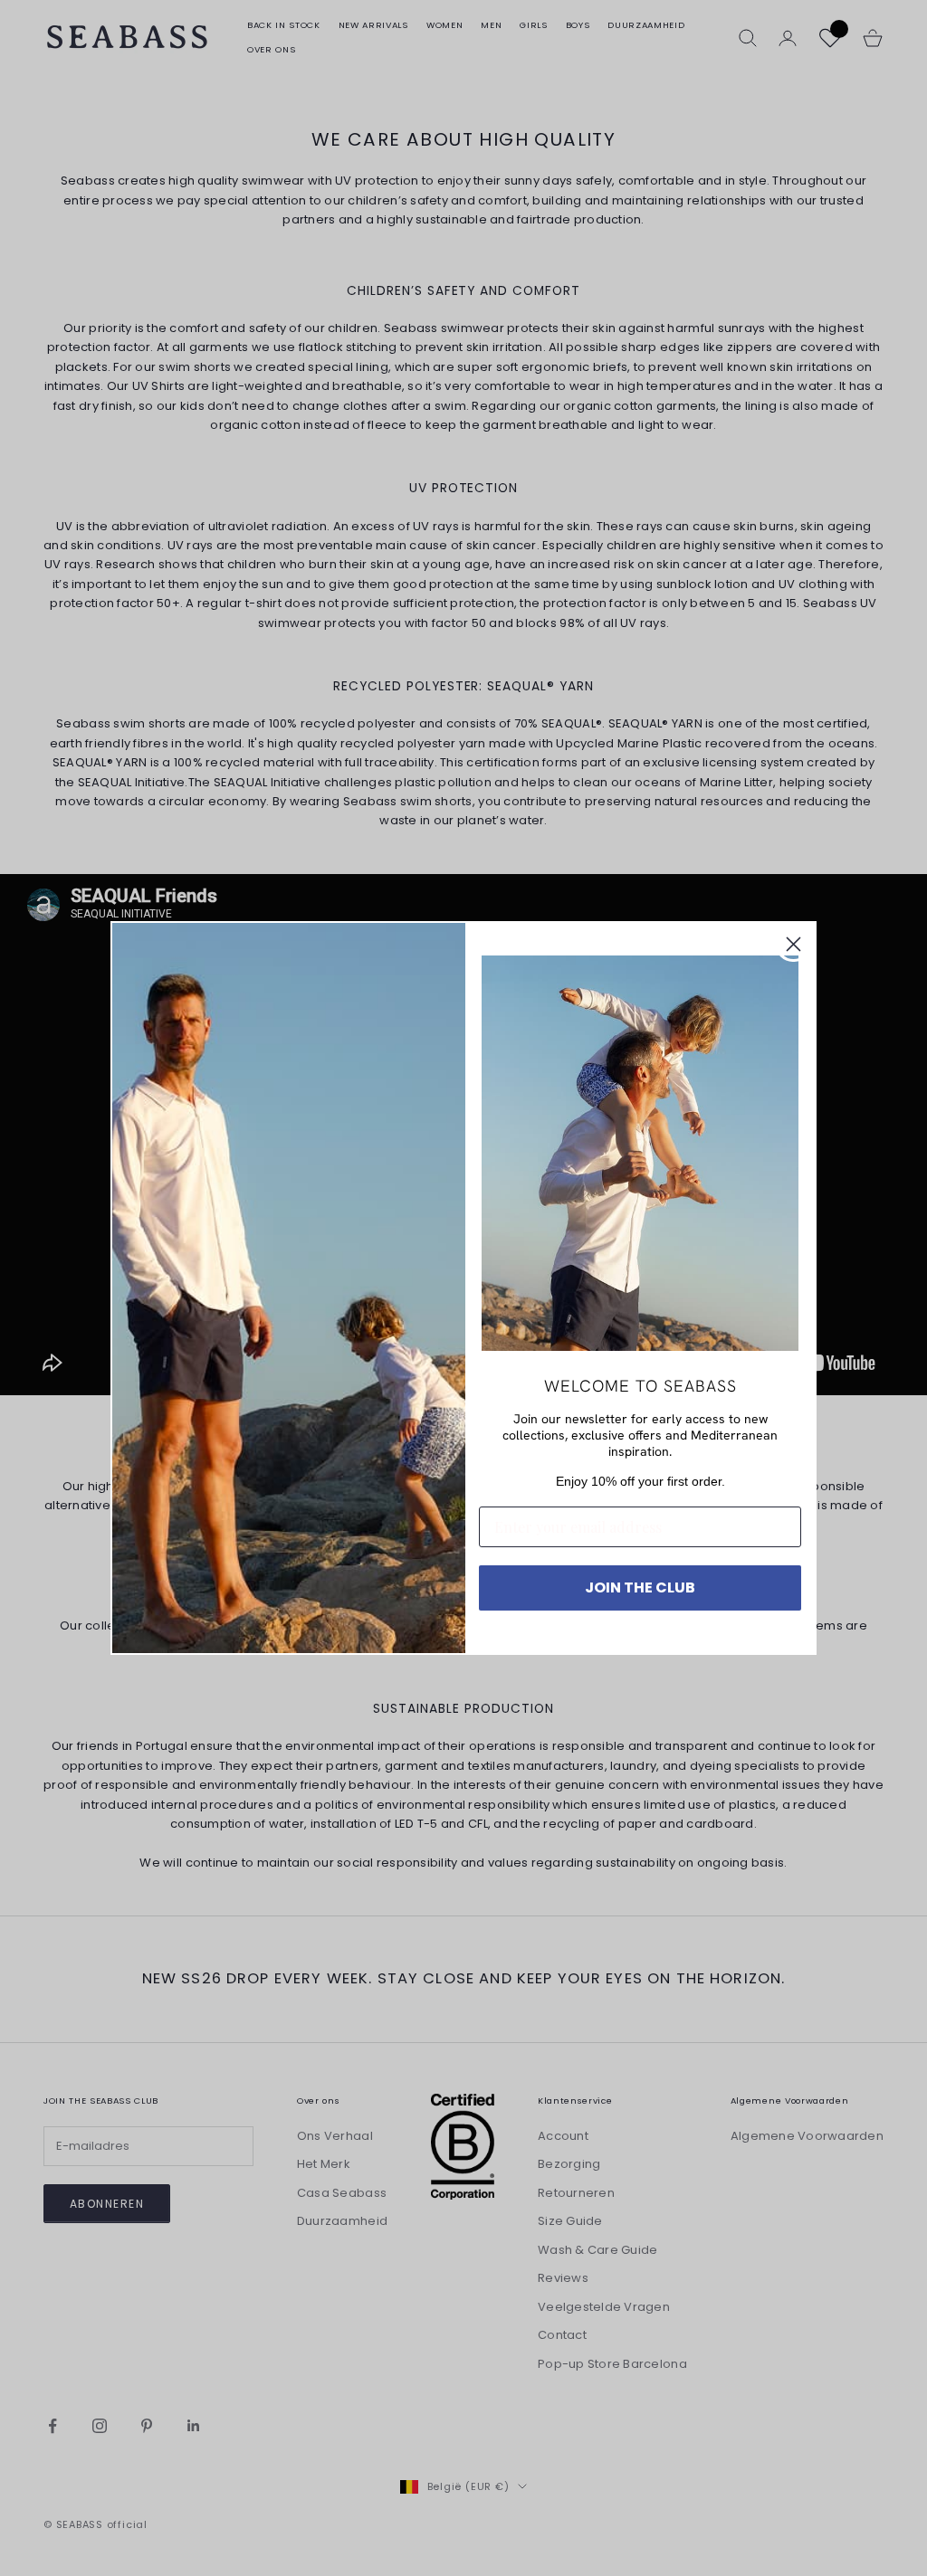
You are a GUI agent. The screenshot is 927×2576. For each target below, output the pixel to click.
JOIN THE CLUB (640, 1587)
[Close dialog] (793, 944)
